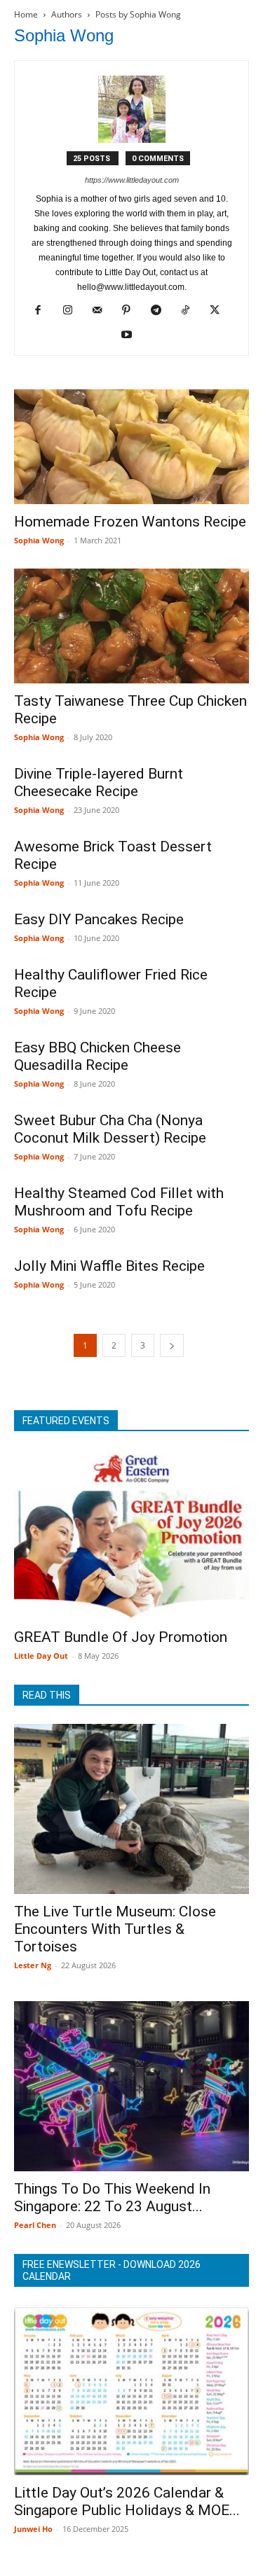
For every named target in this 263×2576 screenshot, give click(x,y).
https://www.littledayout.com (132, 180)
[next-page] (172, 1345)
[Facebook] (43, 311)
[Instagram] (73, 311)
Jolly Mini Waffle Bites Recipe (109, 1266)
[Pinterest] (131, 311)
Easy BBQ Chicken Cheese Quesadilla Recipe (97, 1056)
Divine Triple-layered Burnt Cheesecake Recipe (99, 782)
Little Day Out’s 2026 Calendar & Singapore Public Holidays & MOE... (127, 2501)
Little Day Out (41, 1656)
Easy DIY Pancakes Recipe (99, 919)
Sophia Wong (39, 540)
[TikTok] (190, 311)
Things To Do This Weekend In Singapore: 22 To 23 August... (112, 2198)
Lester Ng (33, 1965)
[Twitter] (220, 311)
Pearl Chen (35, 2225)
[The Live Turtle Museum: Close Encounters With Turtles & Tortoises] (131, 1809)
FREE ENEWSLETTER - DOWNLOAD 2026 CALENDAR (112, 2270)
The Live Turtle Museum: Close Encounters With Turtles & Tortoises (115, 1929)
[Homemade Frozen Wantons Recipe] (131, 447)
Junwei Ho (33, 2529)
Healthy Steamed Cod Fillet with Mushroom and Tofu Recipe (119, 1202)
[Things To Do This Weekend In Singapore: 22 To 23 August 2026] (131, 2086)
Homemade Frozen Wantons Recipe (130, 522)
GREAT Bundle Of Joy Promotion (121, 1637)
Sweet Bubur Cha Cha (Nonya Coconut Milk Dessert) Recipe (110, 1129)
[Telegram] (161, 311)
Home (26, 14)
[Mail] (102, 311)
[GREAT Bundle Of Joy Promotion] (131, 1534)
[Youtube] (131, 335)
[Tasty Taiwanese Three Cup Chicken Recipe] (131, 626)
